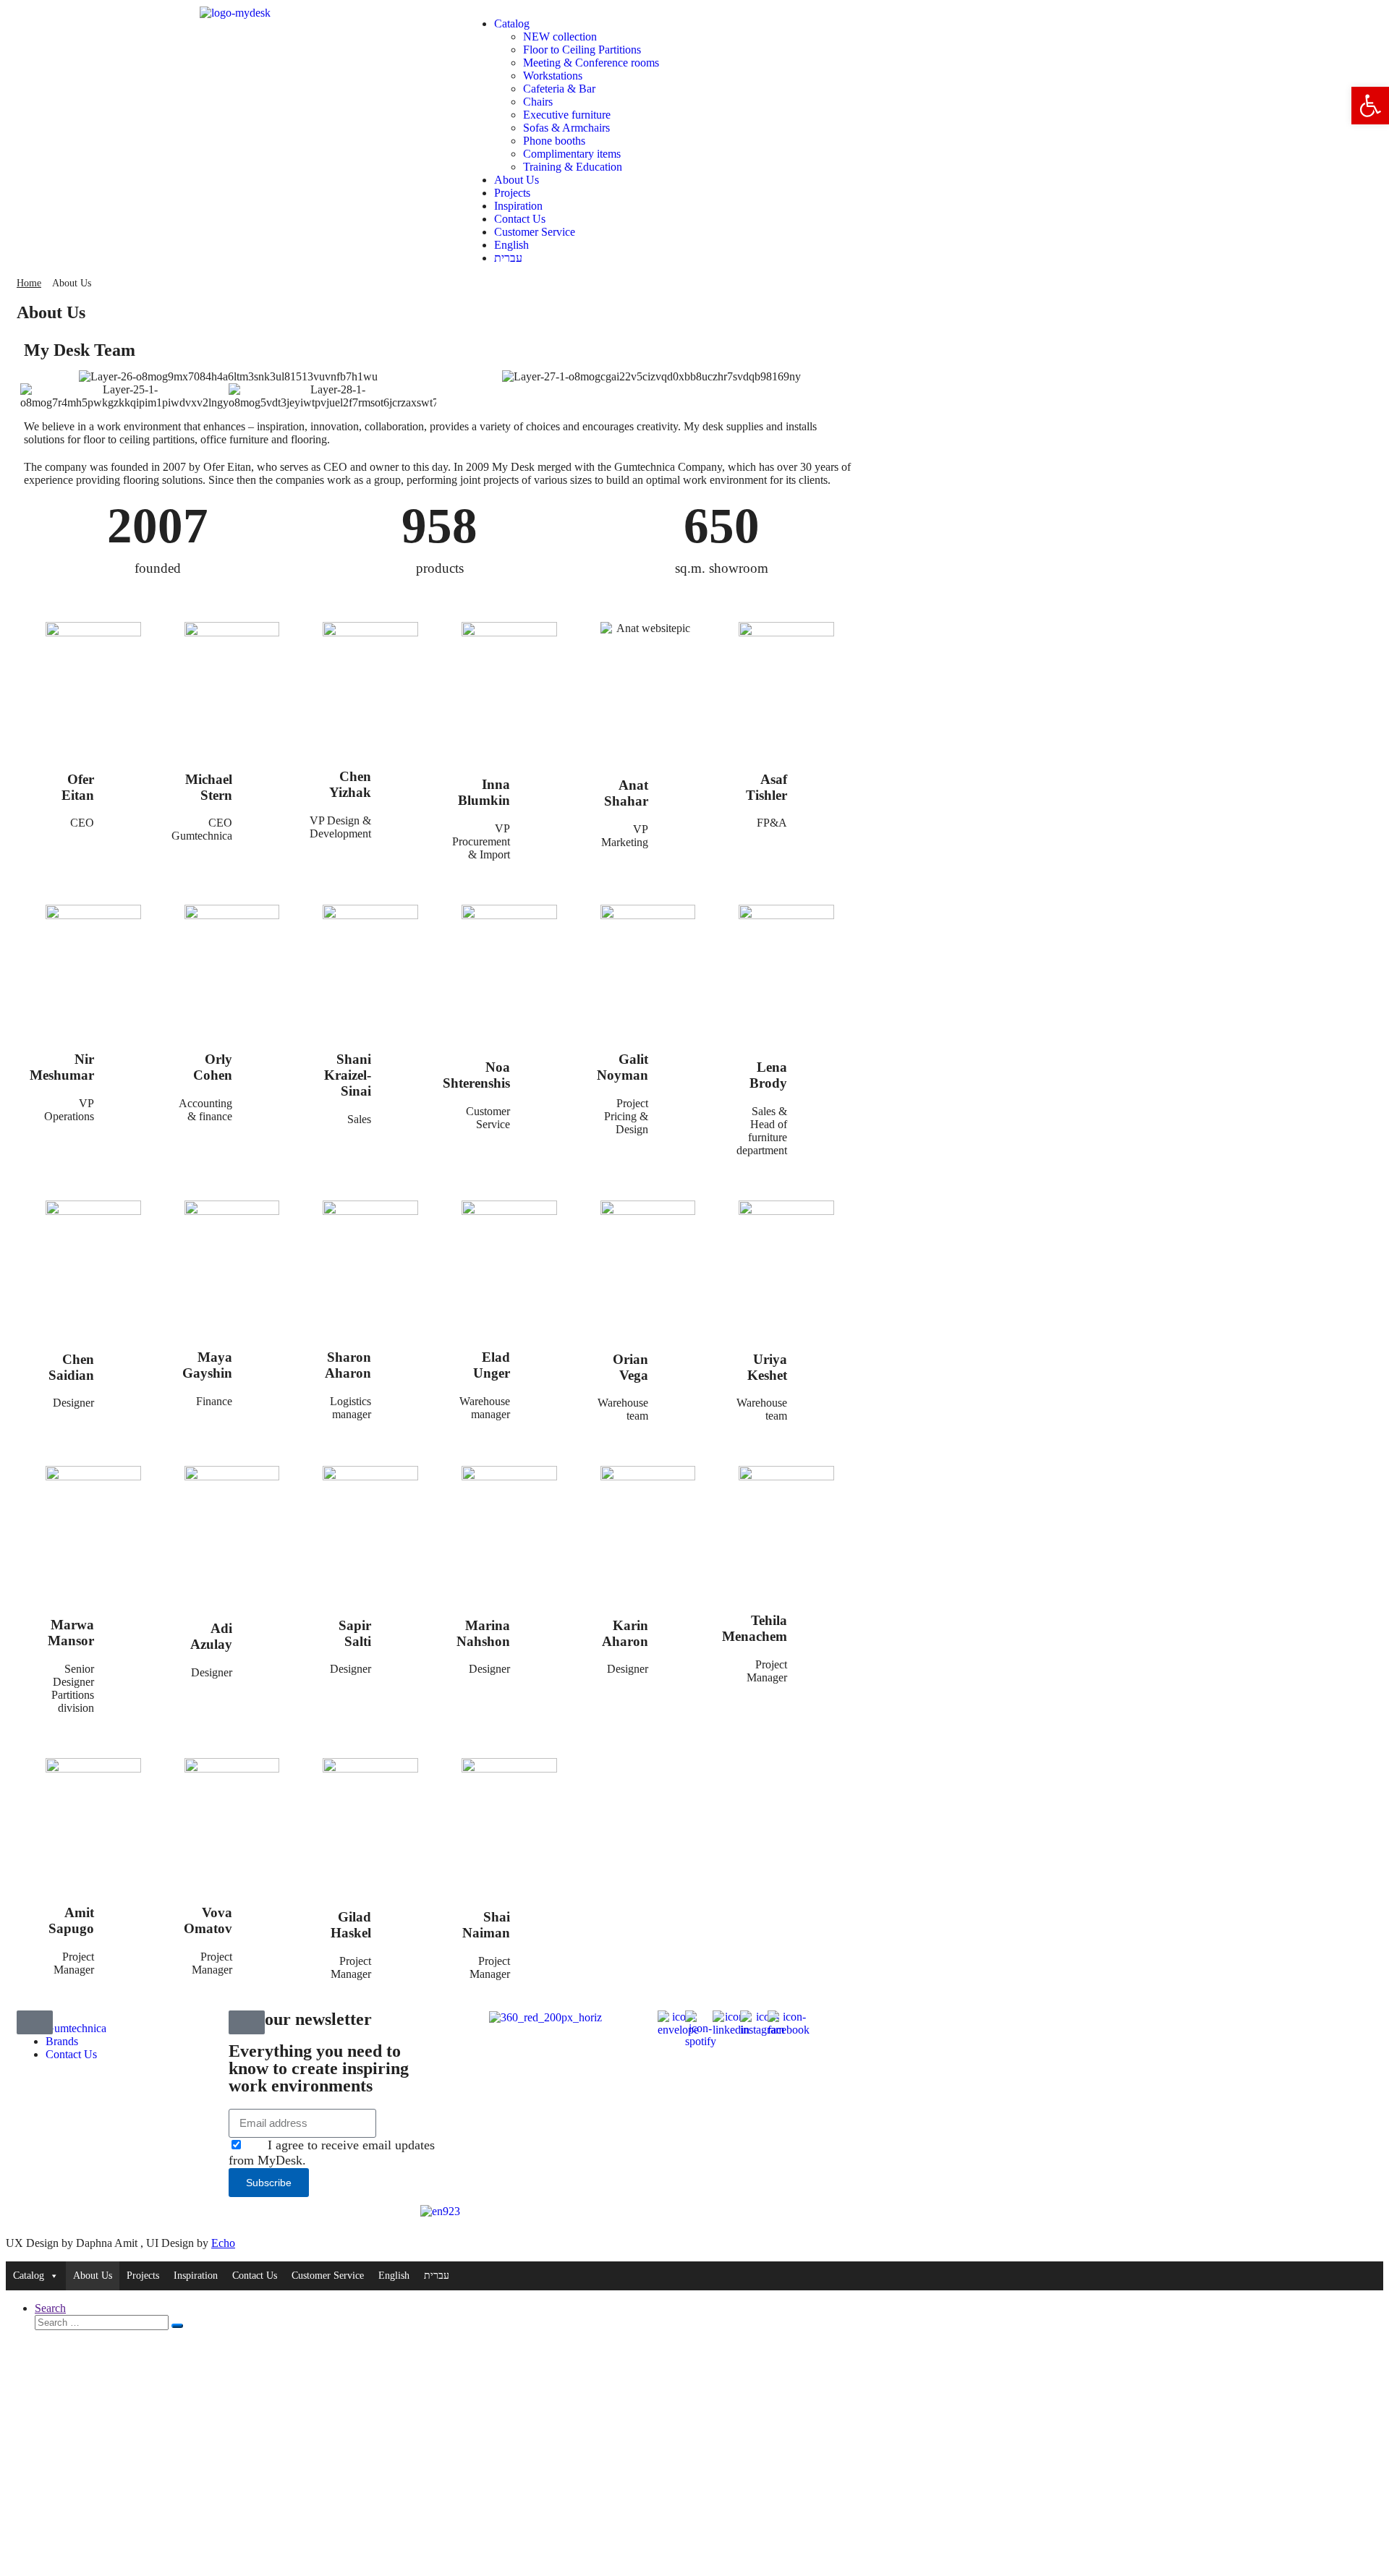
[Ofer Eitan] (123, 776)
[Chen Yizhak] (400, 774)
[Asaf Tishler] (816, 776)
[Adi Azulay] (261, 1626)
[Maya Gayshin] (261, 1354)
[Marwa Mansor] (123, 1622)
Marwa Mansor (71, 1633)
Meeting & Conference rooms (591, 63)
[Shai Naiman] (539, 1914)
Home (29, 283)
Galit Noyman (623, 1067)
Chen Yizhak (350, 784)
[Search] (177, 2326)
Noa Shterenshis (476, 1075)
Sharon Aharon (348, 1365)
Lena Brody (768, 1075)
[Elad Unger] (539, 1354)
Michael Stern (209, 787)
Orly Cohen (213, 1067)
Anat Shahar (626, 793)
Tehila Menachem (755, 1628)
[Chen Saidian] (123, 1356)
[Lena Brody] (816, 1064)
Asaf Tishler (766, 787)
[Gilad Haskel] (400, 1914)
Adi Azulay (211, 1636)
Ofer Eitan (78, 787)
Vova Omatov (208, 1920)
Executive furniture (567, 115)
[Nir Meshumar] (123, 1056)
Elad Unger (492, 1365)
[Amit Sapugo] (123, 1910)
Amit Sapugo (71, 1920)
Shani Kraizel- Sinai (348, 1075)
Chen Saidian (71, 1367)
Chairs (538, 102)
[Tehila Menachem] (816, 1618)
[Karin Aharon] (677, 1622)
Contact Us (520, 219)
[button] (1370, 106)
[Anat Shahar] (677, 782)
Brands (62, 2041)
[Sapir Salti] (400, 1622)
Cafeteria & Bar (559, 89)
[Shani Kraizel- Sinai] (400, 1056)
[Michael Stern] (261, 776)
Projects (512, 193)
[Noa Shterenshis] (539, 1064)
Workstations (553, 76)
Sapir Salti (355, 1633)
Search (50, 2308)
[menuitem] (709, 245)
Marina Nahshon (483, 1633)
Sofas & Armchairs (566, 128)
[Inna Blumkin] (539, 781)
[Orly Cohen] (261, 1056)
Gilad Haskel (351, 1925)
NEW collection (560, 37)
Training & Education (573, 167)
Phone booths (554, 141)
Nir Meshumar (62, 1067)
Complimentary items (572, 154)
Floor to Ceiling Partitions (582, 50)
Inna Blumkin (484, 792)
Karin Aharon (625, 1633)
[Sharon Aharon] (400, 1354)
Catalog (512, 24)
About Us (517, 180)
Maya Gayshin (207, 1365)
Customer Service (535, 232)
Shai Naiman (486, 1925)
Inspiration (518, 206)
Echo (223, 2243)
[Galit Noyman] (677, 1056)
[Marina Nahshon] (539, 1622)
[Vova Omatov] (261, 1910)
